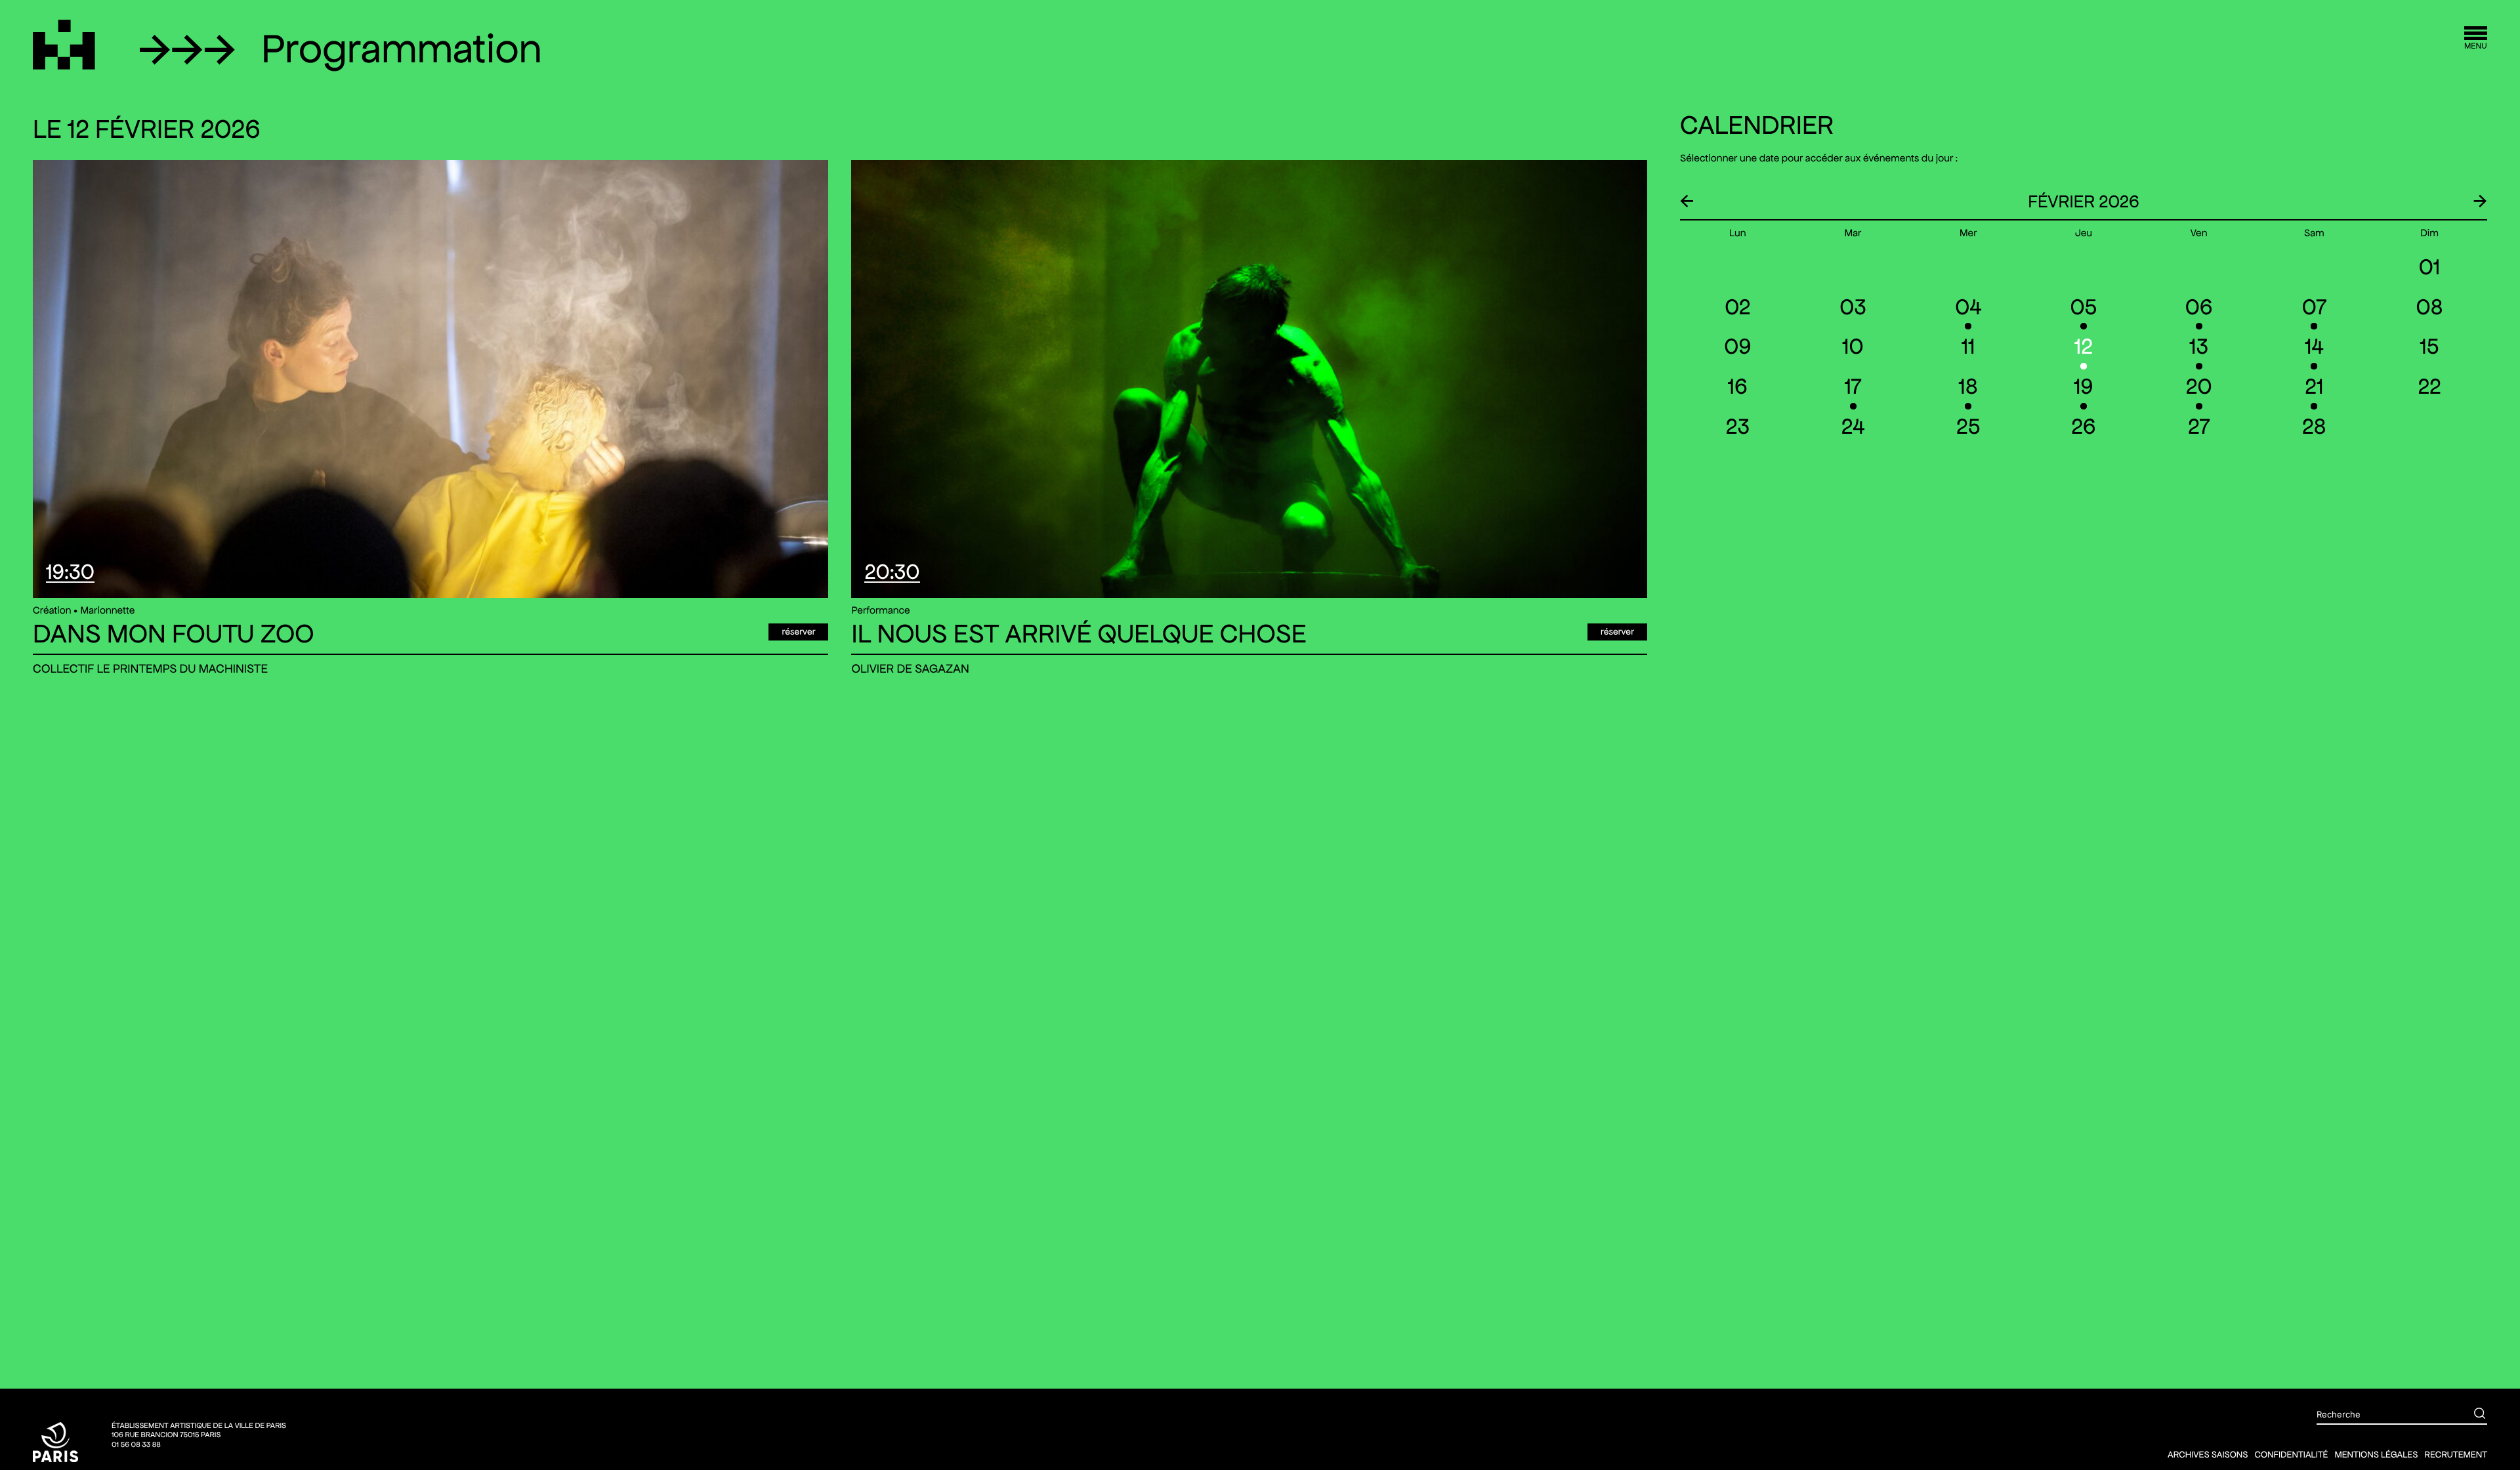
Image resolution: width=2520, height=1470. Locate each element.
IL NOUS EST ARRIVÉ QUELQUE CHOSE (1079, 634)
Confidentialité (2291, 1454)
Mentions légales (2376, 1454)
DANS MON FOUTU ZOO (174, 634)
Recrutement (2456, 1454)
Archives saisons (2208, 1454)
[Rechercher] (2470, 1415)
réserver (798, 631)
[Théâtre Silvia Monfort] (64, 45)
